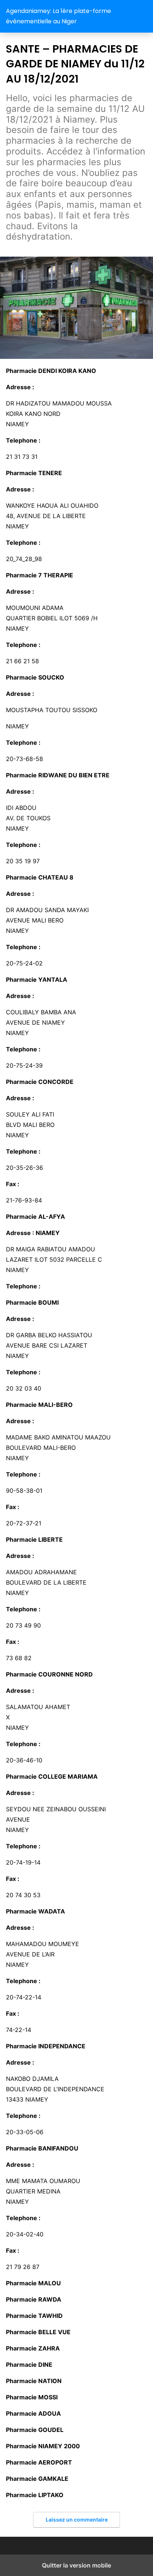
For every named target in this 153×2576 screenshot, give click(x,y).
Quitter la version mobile (76, 2565)
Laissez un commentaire (77, 2520)
